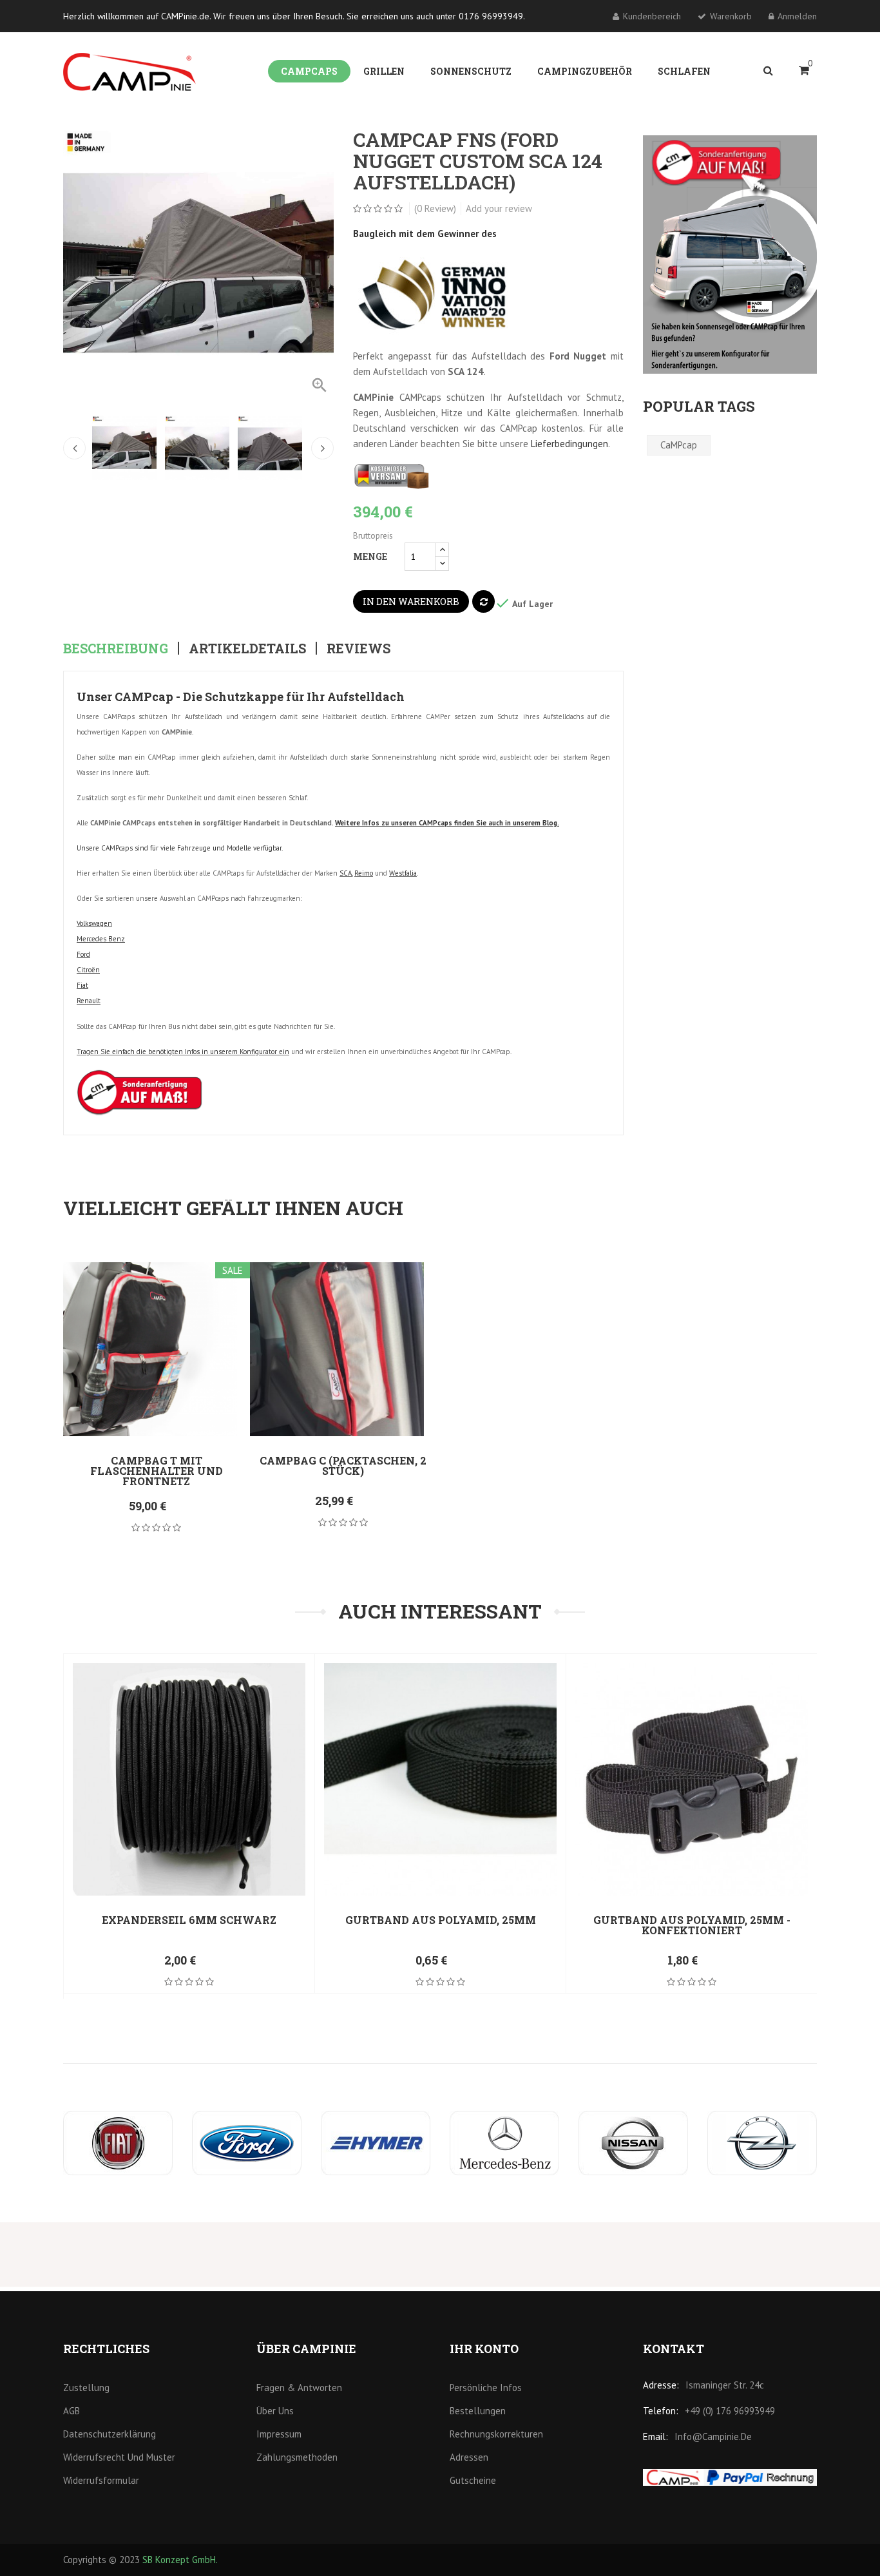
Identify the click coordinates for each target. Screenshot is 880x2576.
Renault (89, 1001)
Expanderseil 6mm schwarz (189, 1920)
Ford (83, 954)
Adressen (469, 2457)
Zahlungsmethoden (297, 2457)
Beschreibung (116, 648)
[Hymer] (376, 2143)
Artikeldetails (247, 648)
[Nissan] (633, 2143)
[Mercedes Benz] (504, 2143)
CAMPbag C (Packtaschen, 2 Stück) (343, 1466)
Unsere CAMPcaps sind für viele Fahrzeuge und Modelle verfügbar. (180, 848)
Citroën (88, 970)
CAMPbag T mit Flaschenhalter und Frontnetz (157, 1471)
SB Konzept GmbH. (180, 2560)
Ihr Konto (484, 2349)
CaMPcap (679, 445)
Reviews (359, 648)
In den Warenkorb (411, 601)
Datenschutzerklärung (110, 2434)
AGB (72, 2411)
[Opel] (762, 2143)
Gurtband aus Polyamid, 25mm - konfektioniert (692, 1925)
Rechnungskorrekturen (496, 2434)
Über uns (275, 2411)
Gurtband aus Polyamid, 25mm (441, 1920)
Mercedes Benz (101, 939)
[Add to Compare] (483, 601)
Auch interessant (440, 1611)
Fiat (82, 985)
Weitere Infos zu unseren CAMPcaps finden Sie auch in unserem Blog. (447, 823)
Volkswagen (94, 923)
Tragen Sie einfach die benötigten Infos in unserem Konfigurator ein (183, 1052)
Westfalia (403, 873)
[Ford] (247, 2143)
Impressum (279, 2434)
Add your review (499, 208)
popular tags (699, 406)
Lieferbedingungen (569, 444)
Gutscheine (473, 2480)
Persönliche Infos (486, 2388)
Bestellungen (478, 2411)
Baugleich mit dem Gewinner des (426, 234)
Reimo (364, 873)
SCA (346, 873)
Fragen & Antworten (299, 2388)
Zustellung (86, 2388)
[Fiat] (118, 2143)
